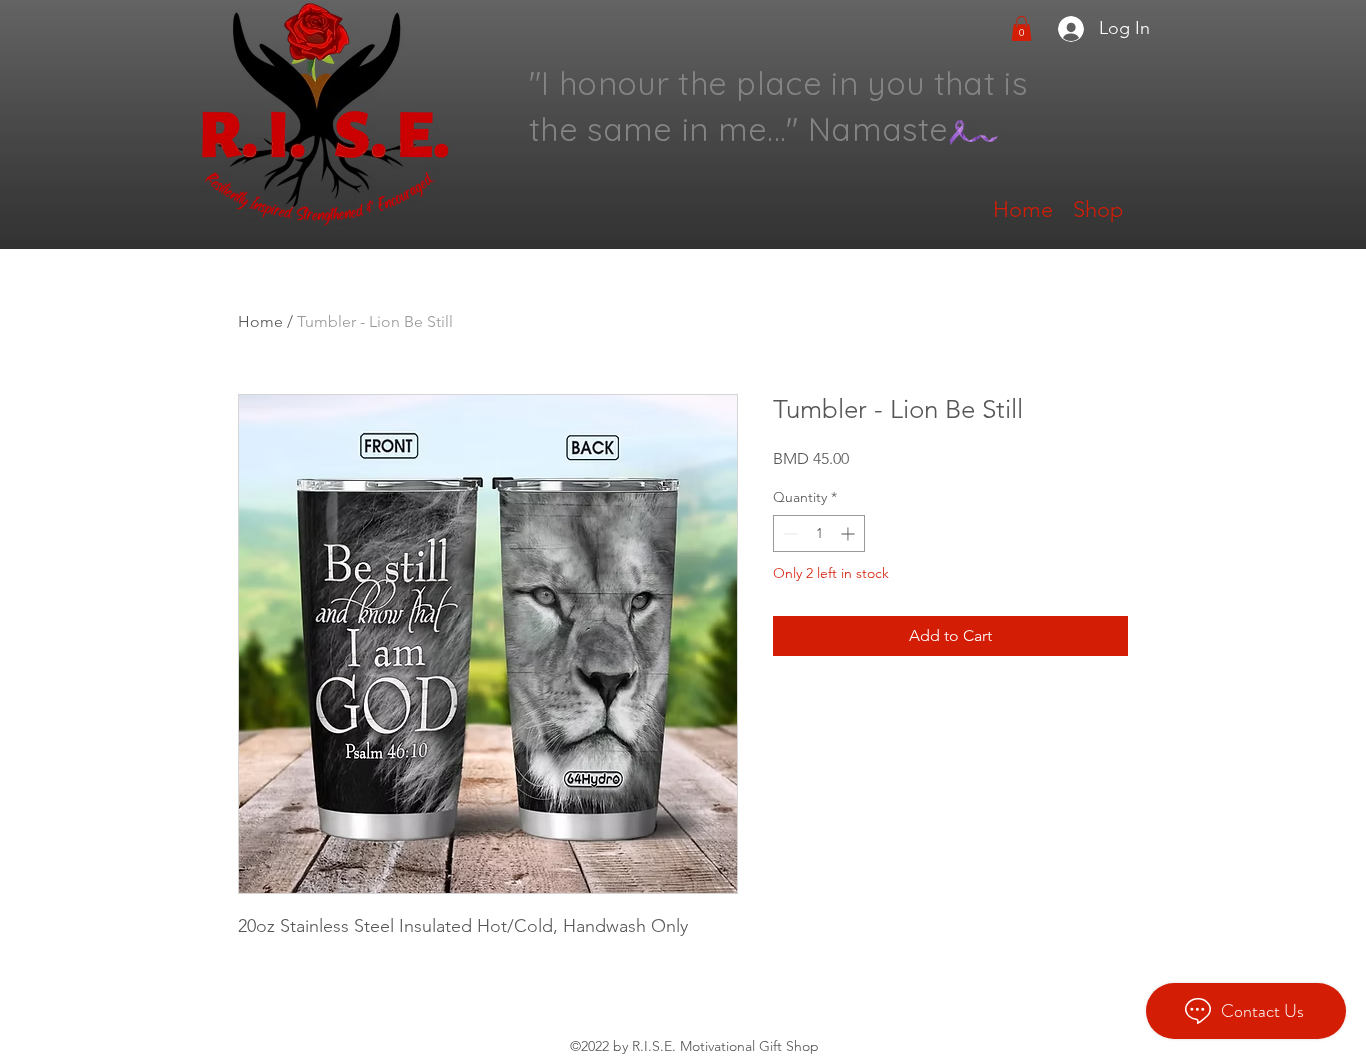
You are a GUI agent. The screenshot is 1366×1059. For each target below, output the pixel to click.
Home (260, 321)
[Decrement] (788, 533)
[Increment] (849, 533)
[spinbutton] (819, 533)
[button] (1021, 28)
